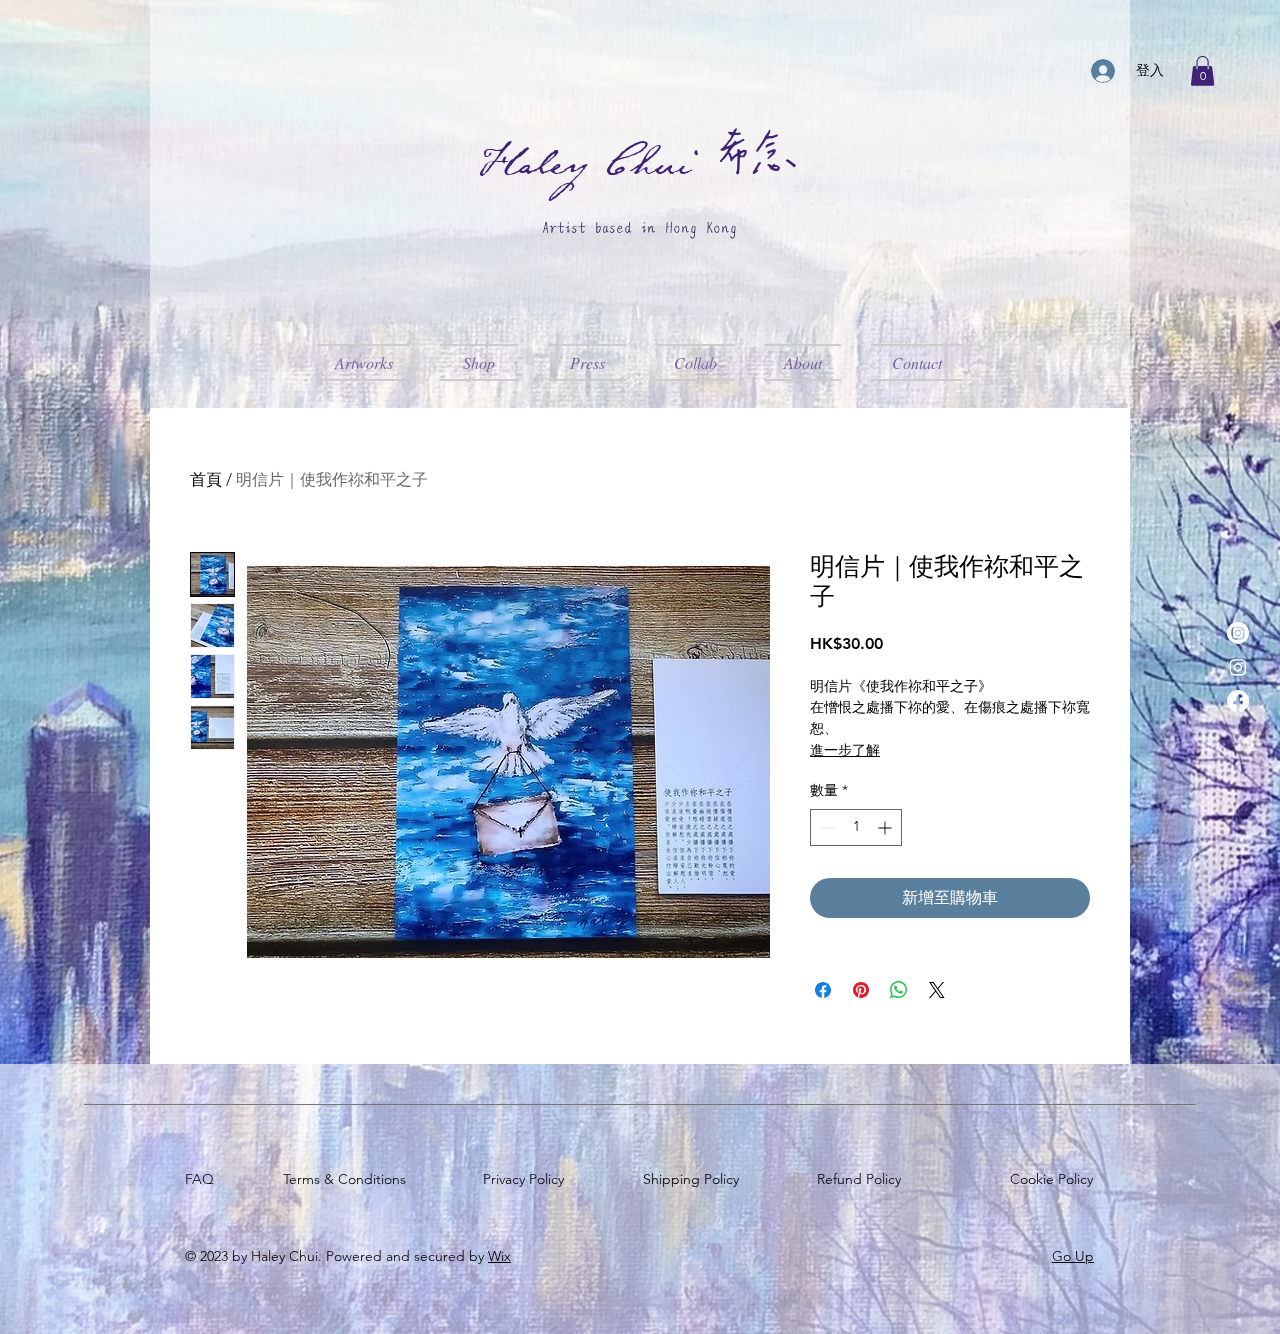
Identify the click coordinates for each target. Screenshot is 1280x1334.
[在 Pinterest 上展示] (861, 990)
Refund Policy (863, 1179)
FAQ (203, 1179)
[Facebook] (1238, 701)
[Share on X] (937, 990)
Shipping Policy (695, 1179)
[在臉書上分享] (823, 990)
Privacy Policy (527, 1179)
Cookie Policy (1055, 1179)
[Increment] (886, 827)
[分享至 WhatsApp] (899, 990)
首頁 (206, 479)
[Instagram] (1238, 633)
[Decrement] (825, 827)
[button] (1202, 71)
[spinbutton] (856, 827)
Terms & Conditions (348, 1179)
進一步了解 (845, 750)
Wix (499, 1256)
